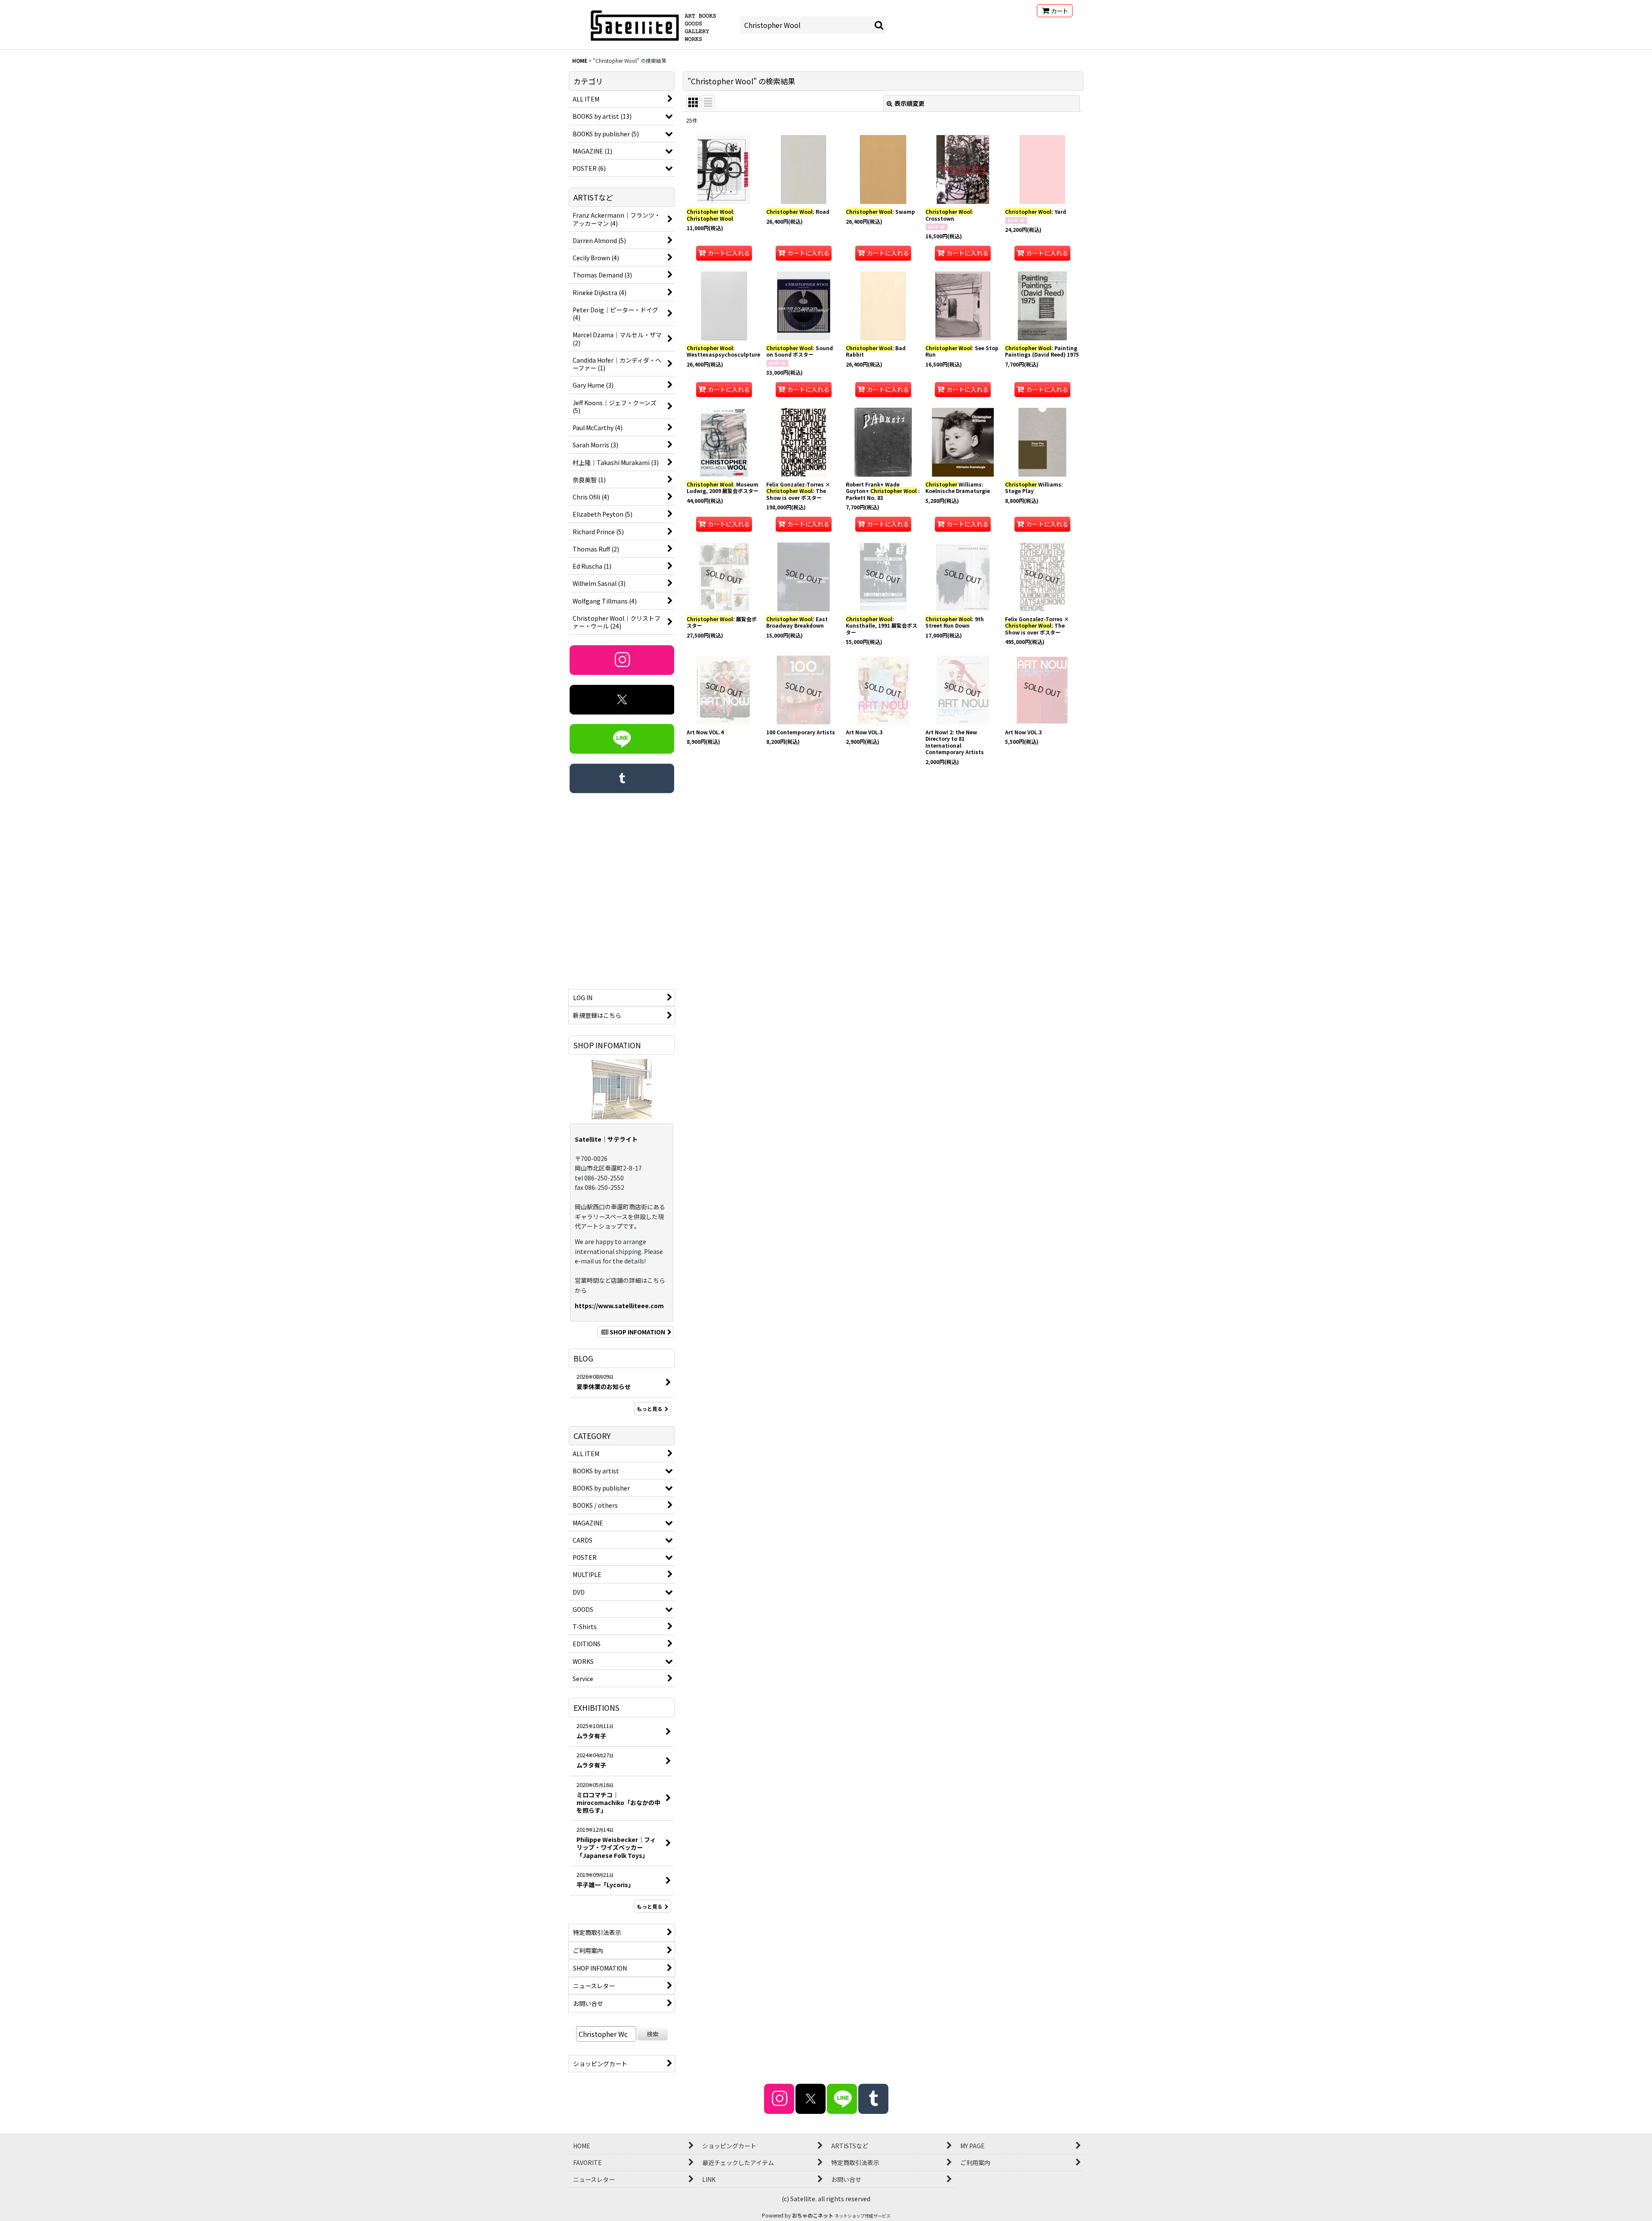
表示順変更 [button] (909, 103)
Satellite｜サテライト (606, 1139)
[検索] (879, 25)
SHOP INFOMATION (637, 1332)
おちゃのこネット (813, 2215)
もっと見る (650, 1409)
